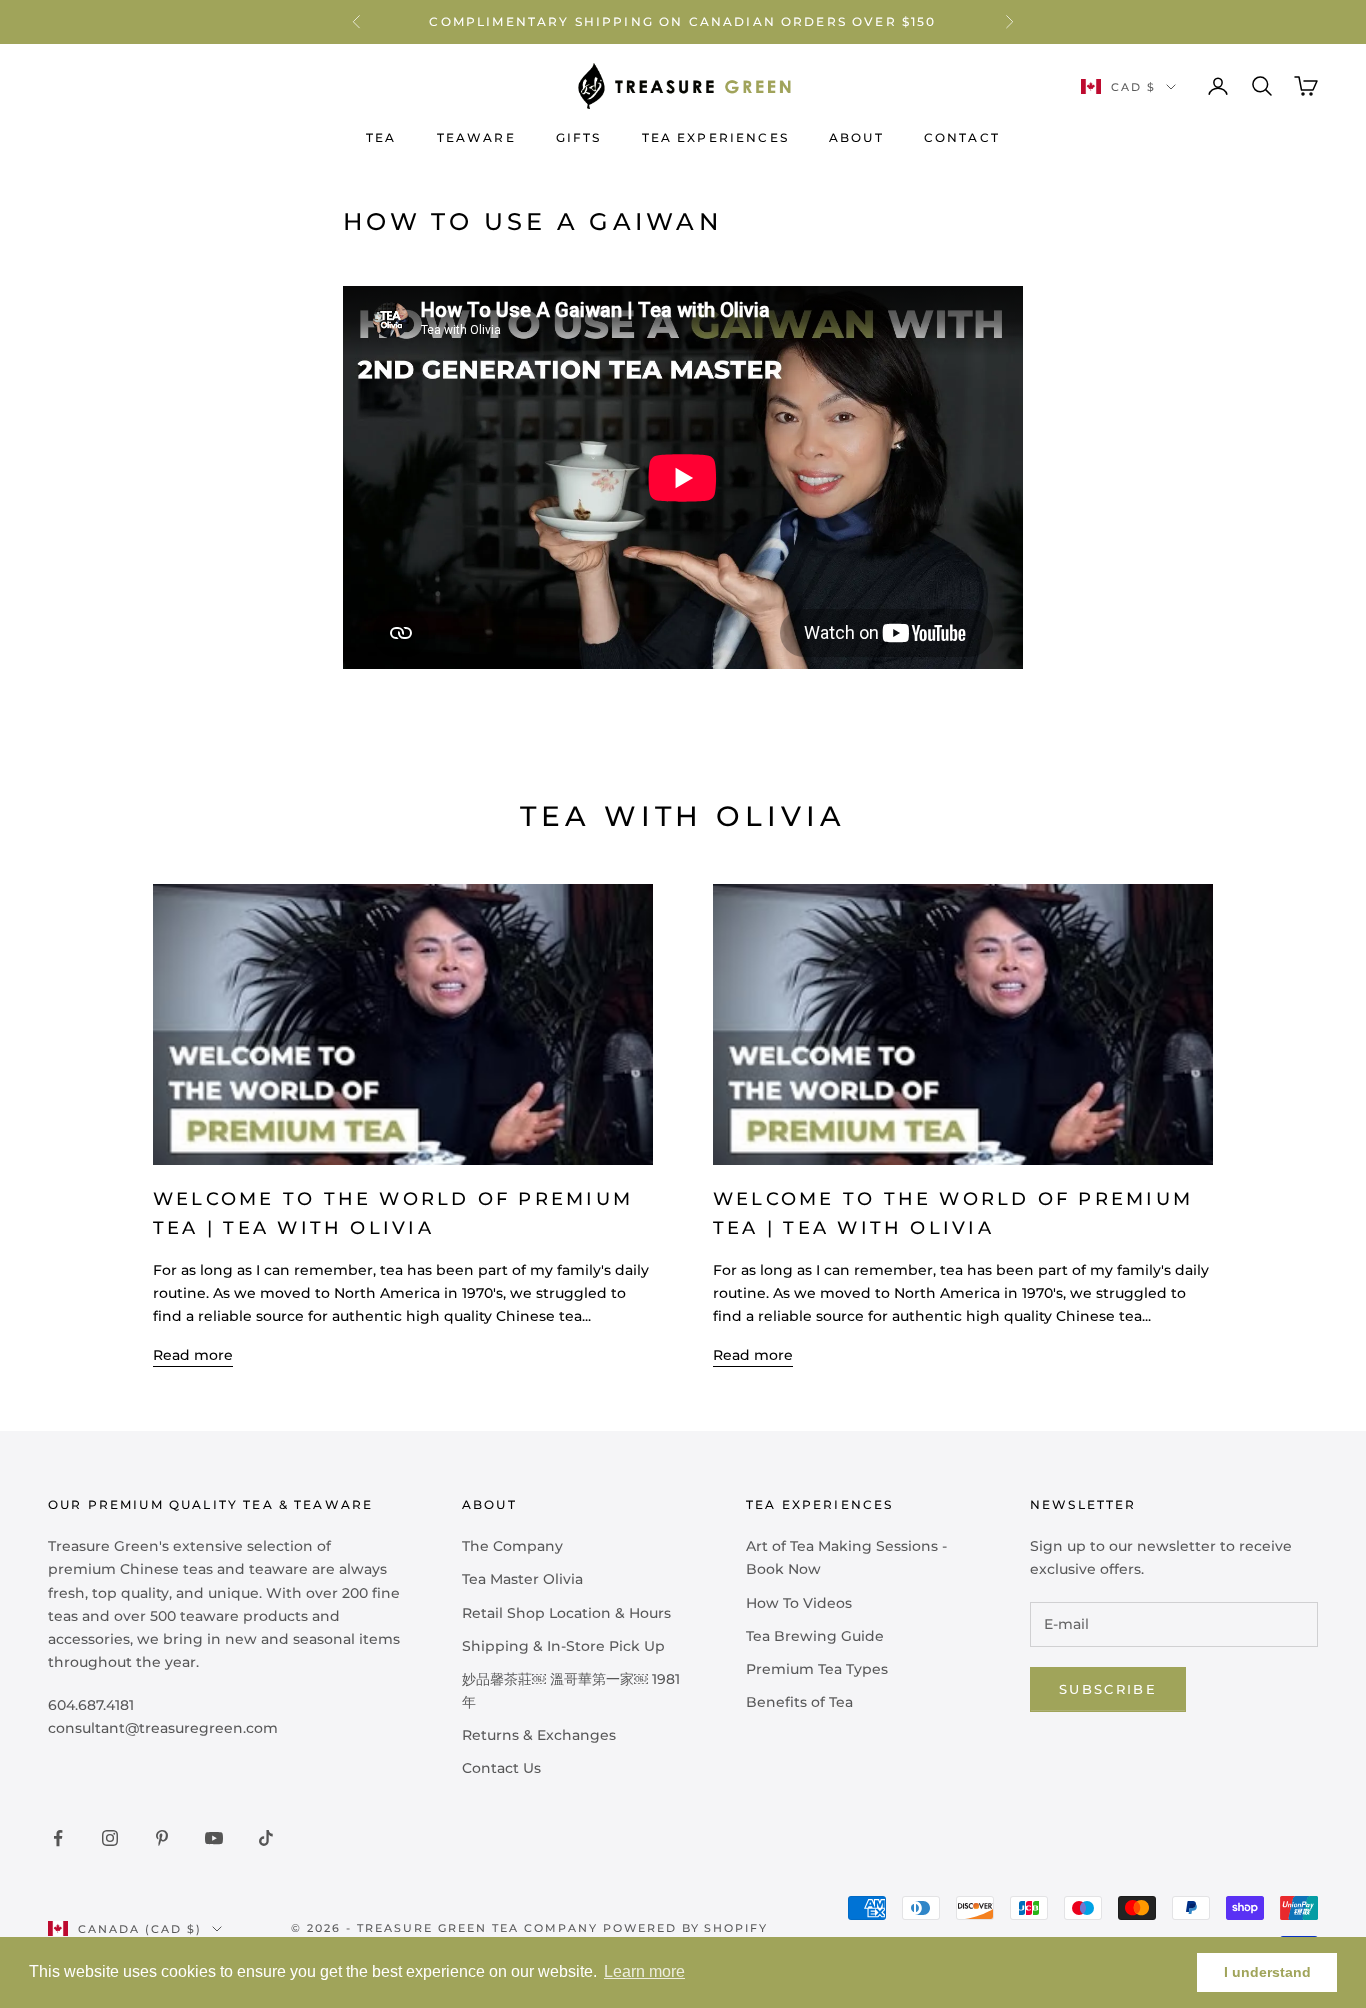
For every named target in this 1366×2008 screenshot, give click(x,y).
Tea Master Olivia (522, 1579)
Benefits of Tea (799, 1702)
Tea (381, 137)
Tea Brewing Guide (815, 1636)
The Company (512, 1546)
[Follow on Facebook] (58, 1838)
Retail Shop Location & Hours (566, 1613)
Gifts (579, 137)
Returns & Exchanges (539, 1735)
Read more (193, 1355)
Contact (962, 137)
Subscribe (1108, 1689)
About (856, 137)
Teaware (476, 137)
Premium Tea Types (817, 1669)
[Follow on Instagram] (110, 1838)
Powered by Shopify (686, 1928)
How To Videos (799, 1603)
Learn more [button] (644, 1971)
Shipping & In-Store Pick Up (563, 1646)
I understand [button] (1267, 1972)
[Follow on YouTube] (214, 1838)
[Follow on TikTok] (266, 1838)
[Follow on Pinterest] (162, 1838)
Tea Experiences (715, 137)
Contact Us (501, 1768)
